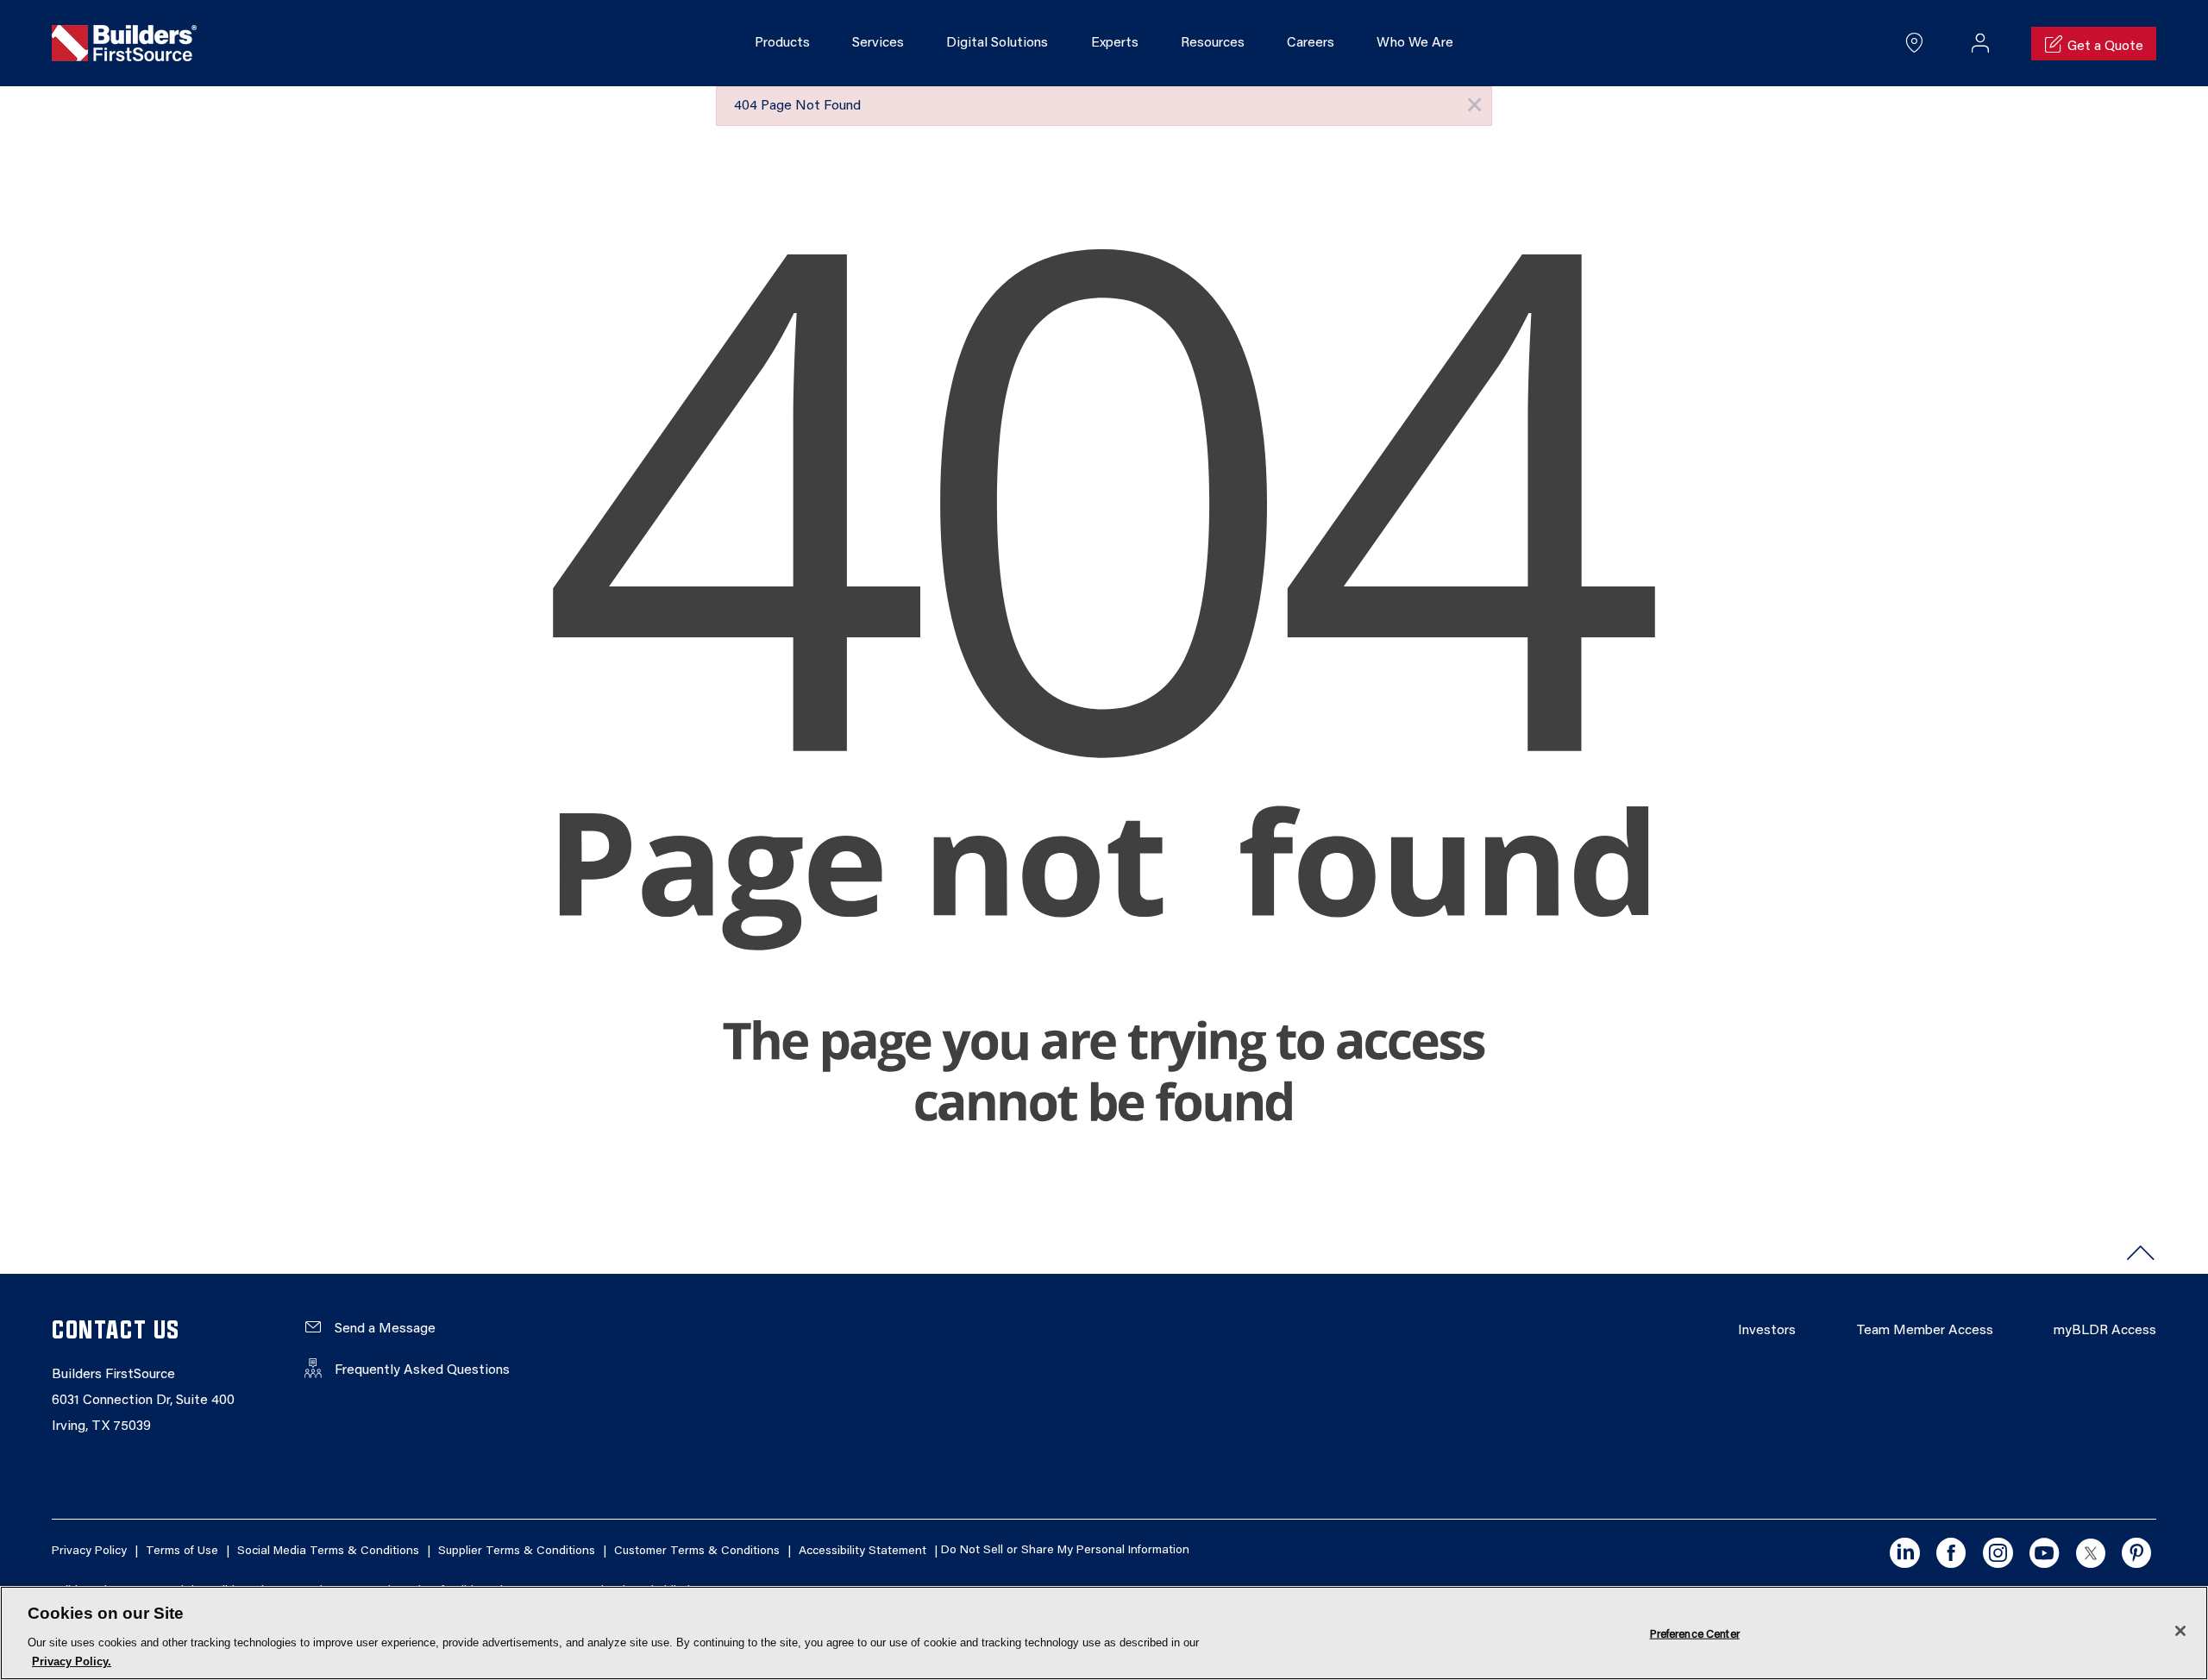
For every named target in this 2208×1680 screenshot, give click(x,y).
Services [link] (878, 43)
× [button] (1474, 106)
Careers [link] (1311, 43)
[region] (1104, 1633)
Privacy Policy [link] (89, 1551)
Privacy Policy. (72, 1661)
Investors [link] (1767, 1331)
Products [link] (782, 43)
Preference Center (1695, 1634)
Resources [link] (1213, 43)
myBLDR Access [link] (2105, 1331)
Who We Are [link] (1415, 43)
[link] (124, 44)
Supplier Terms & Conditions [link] (517, 1551)
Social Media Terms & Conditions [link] (328, 1551)
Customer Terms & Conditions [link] (697, 1551)
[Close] (2180, 1631)
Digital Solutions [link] (997, 43)
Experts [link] (1115, 43)
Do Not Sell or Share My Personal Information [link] (1065, 1551)
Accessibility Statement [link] (862, 1551)
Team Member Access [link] (1925, 1331)
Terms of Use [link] (182, 1551)
